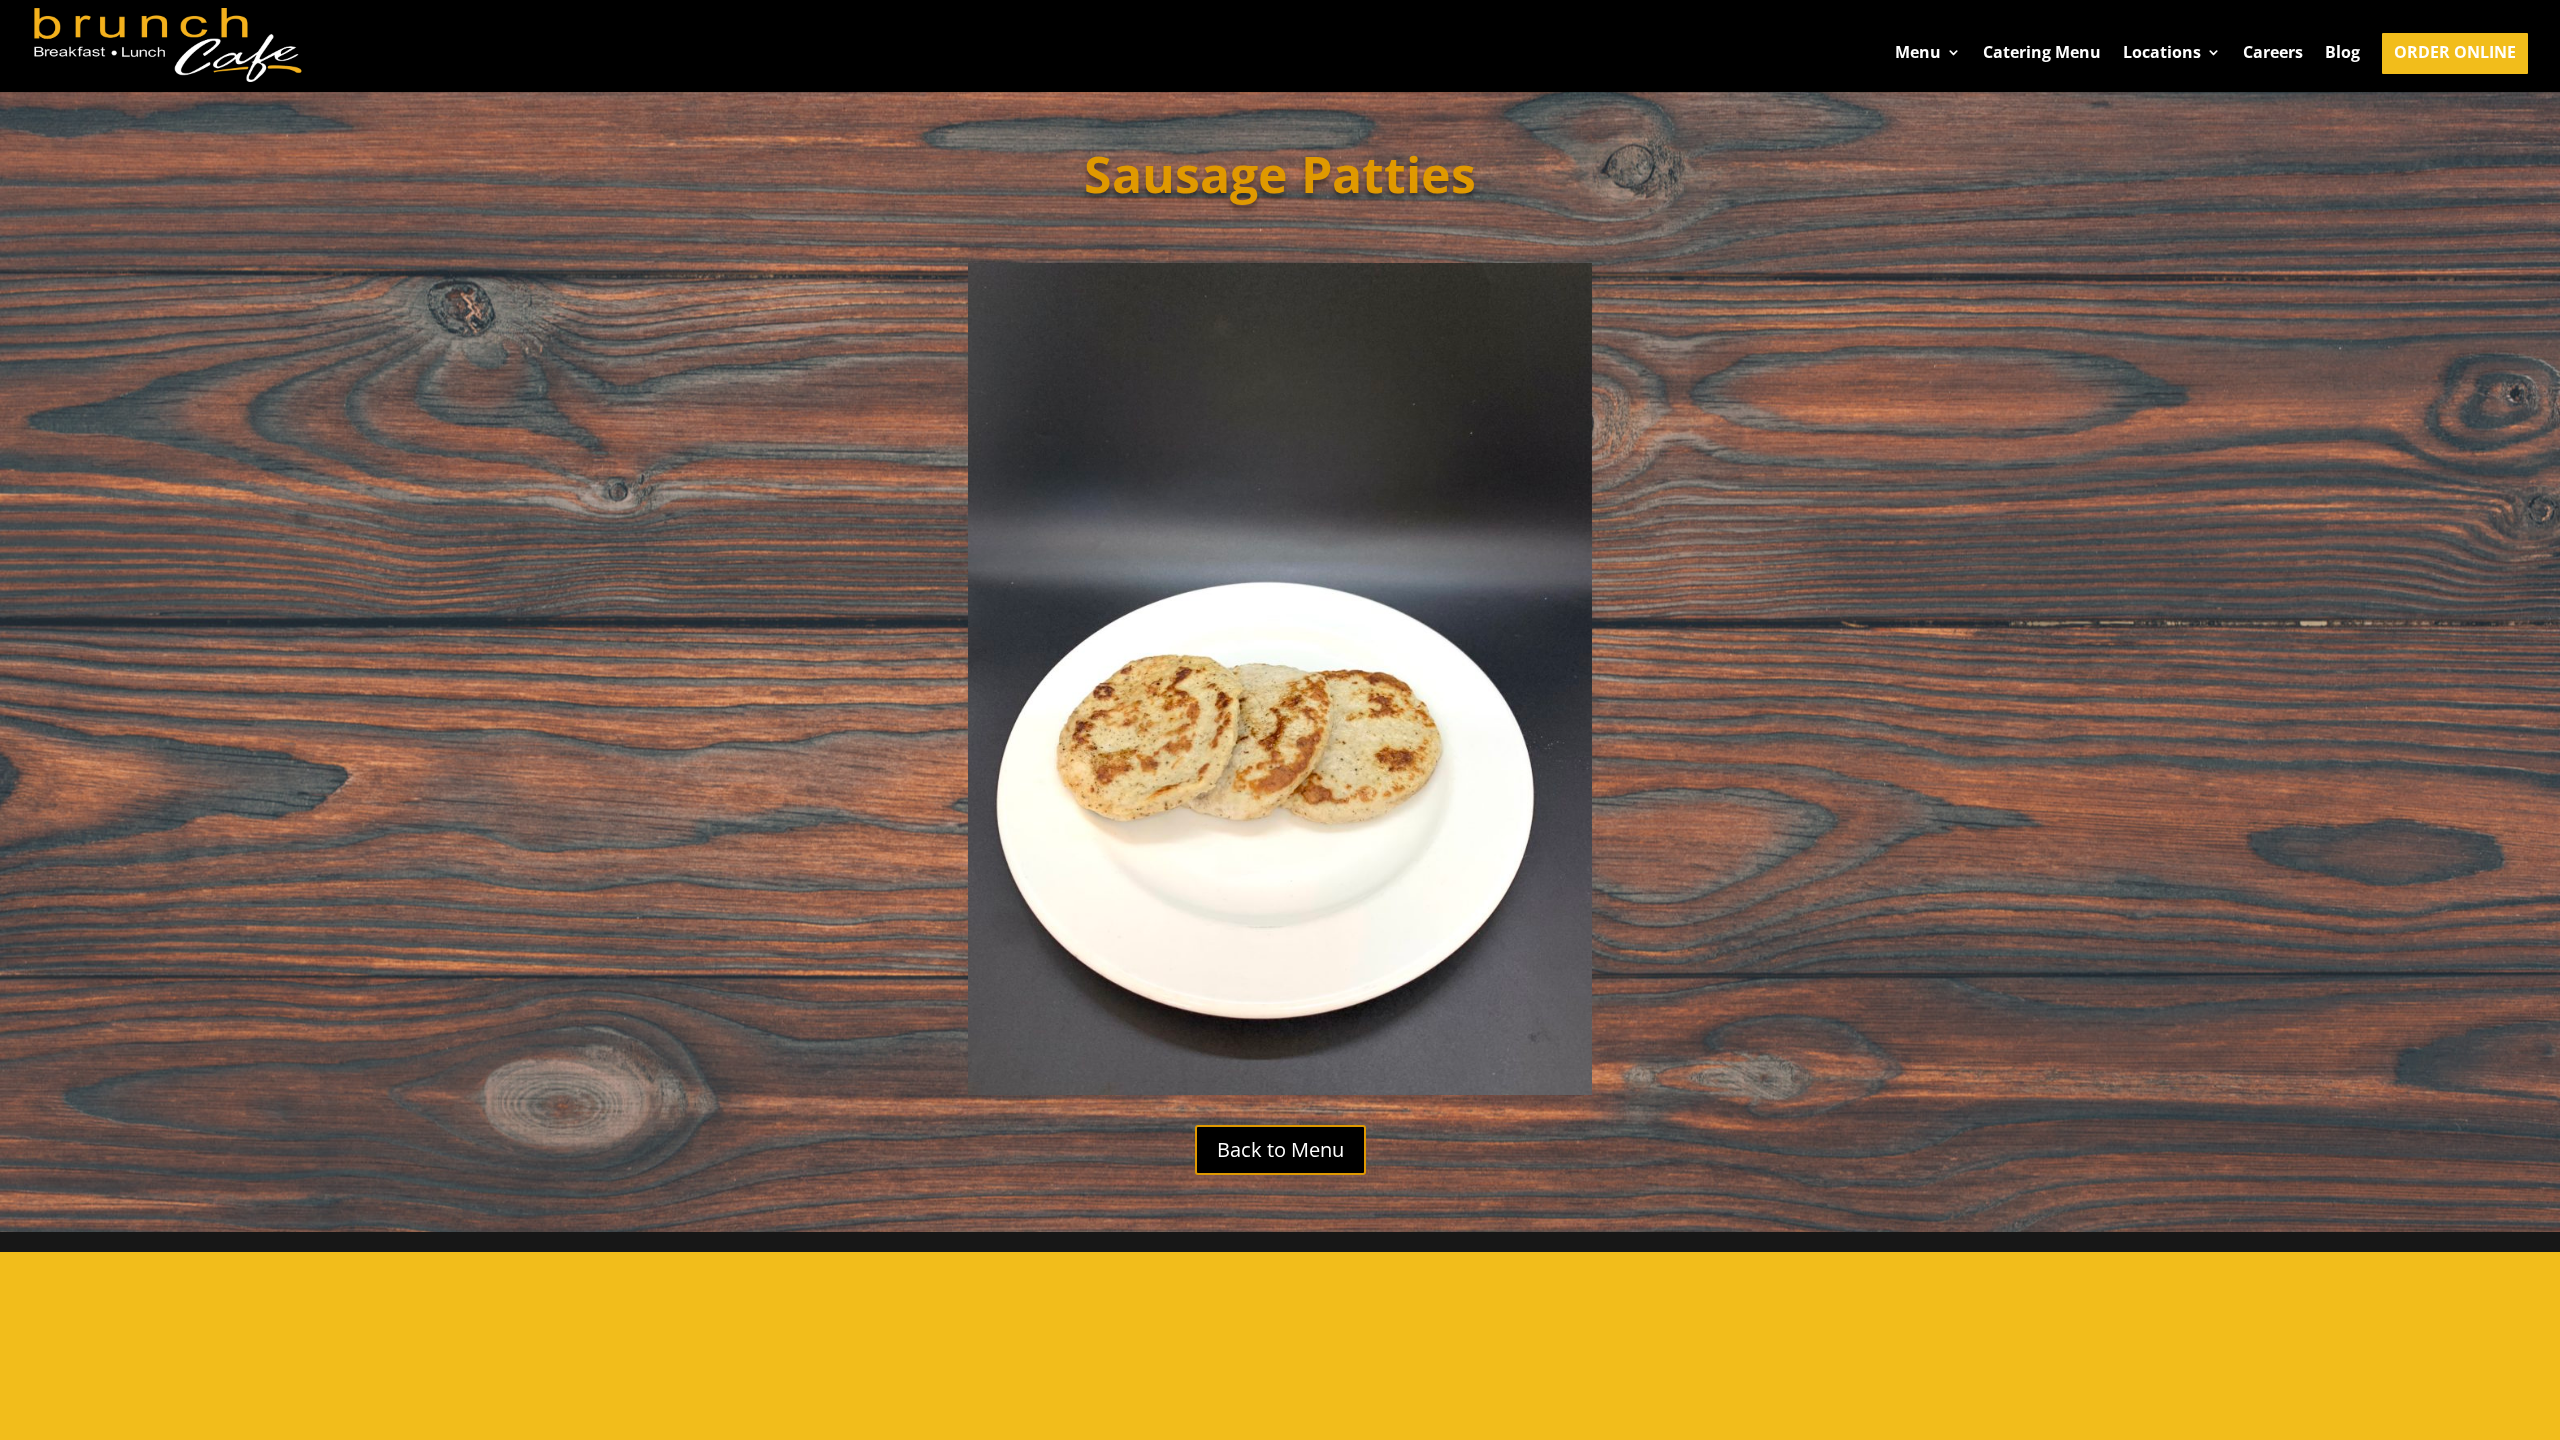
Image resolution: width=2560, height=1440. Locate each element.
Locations (2162, 54)
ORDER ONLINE (2455, 54)
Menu (1918, 54)
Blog (2342, 54)
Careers (2273, 54)
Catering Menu (2042, 54)
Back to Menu (1280, 1149)
